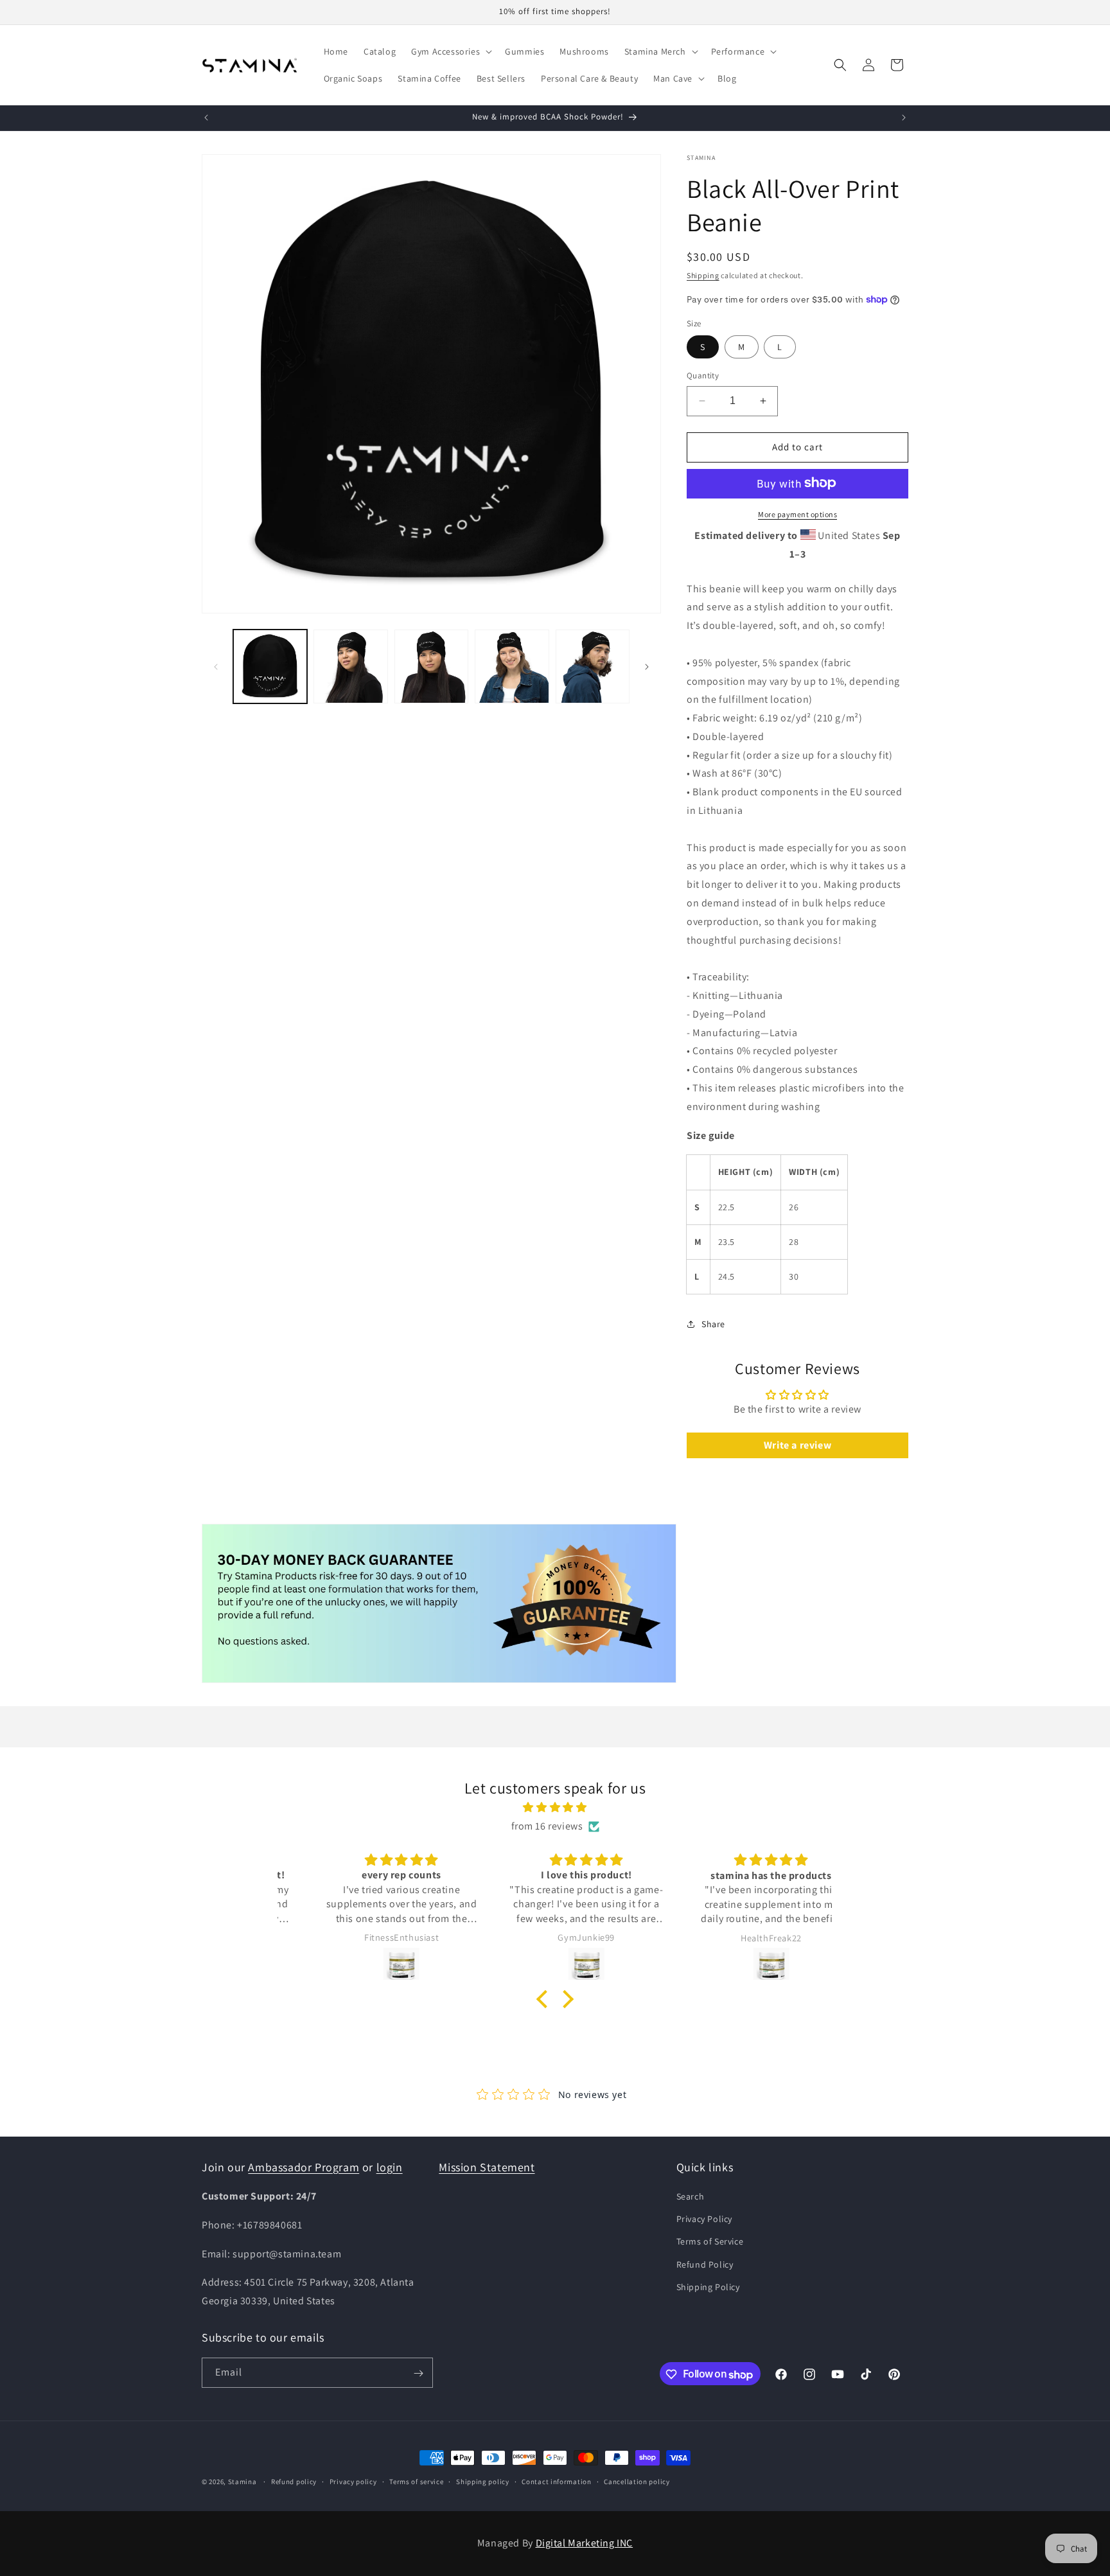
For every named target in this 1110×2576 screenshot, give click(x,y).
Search (691, 2196)
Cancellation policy (637, 2482)
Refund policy (294, 2482)
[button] (450, 51)
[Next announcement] (904, 118)
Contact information (556, 2482)
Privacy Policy (704, 2219)
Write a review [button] (797, 1444)
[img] (555, 1808)
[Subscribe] (418, 2373)
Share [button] (713, 1323)
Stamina (242, 2482)
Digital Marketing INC (585, 2543)
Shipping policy (483, 2482)
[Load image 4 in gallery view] (512, 666)
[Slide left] (216, 667)
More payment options (797, 514)
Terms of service (416, 2482)
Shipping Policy (708, 2287)
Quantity (703, 375)
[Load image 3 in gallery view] (431, 666)
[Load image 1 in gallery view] (270, 666)
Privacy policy (353, 2482)
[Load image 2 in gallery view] (350, 666)
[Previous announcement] (206, 118)
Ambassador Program (304, 2167)
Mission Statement (487, 2167)
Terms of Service (710, 2242)
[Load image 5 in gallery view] (593, 666)
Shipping (703, 275)
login (390, 2167)
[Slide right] (647, 667)
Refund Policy (705, 2264)
